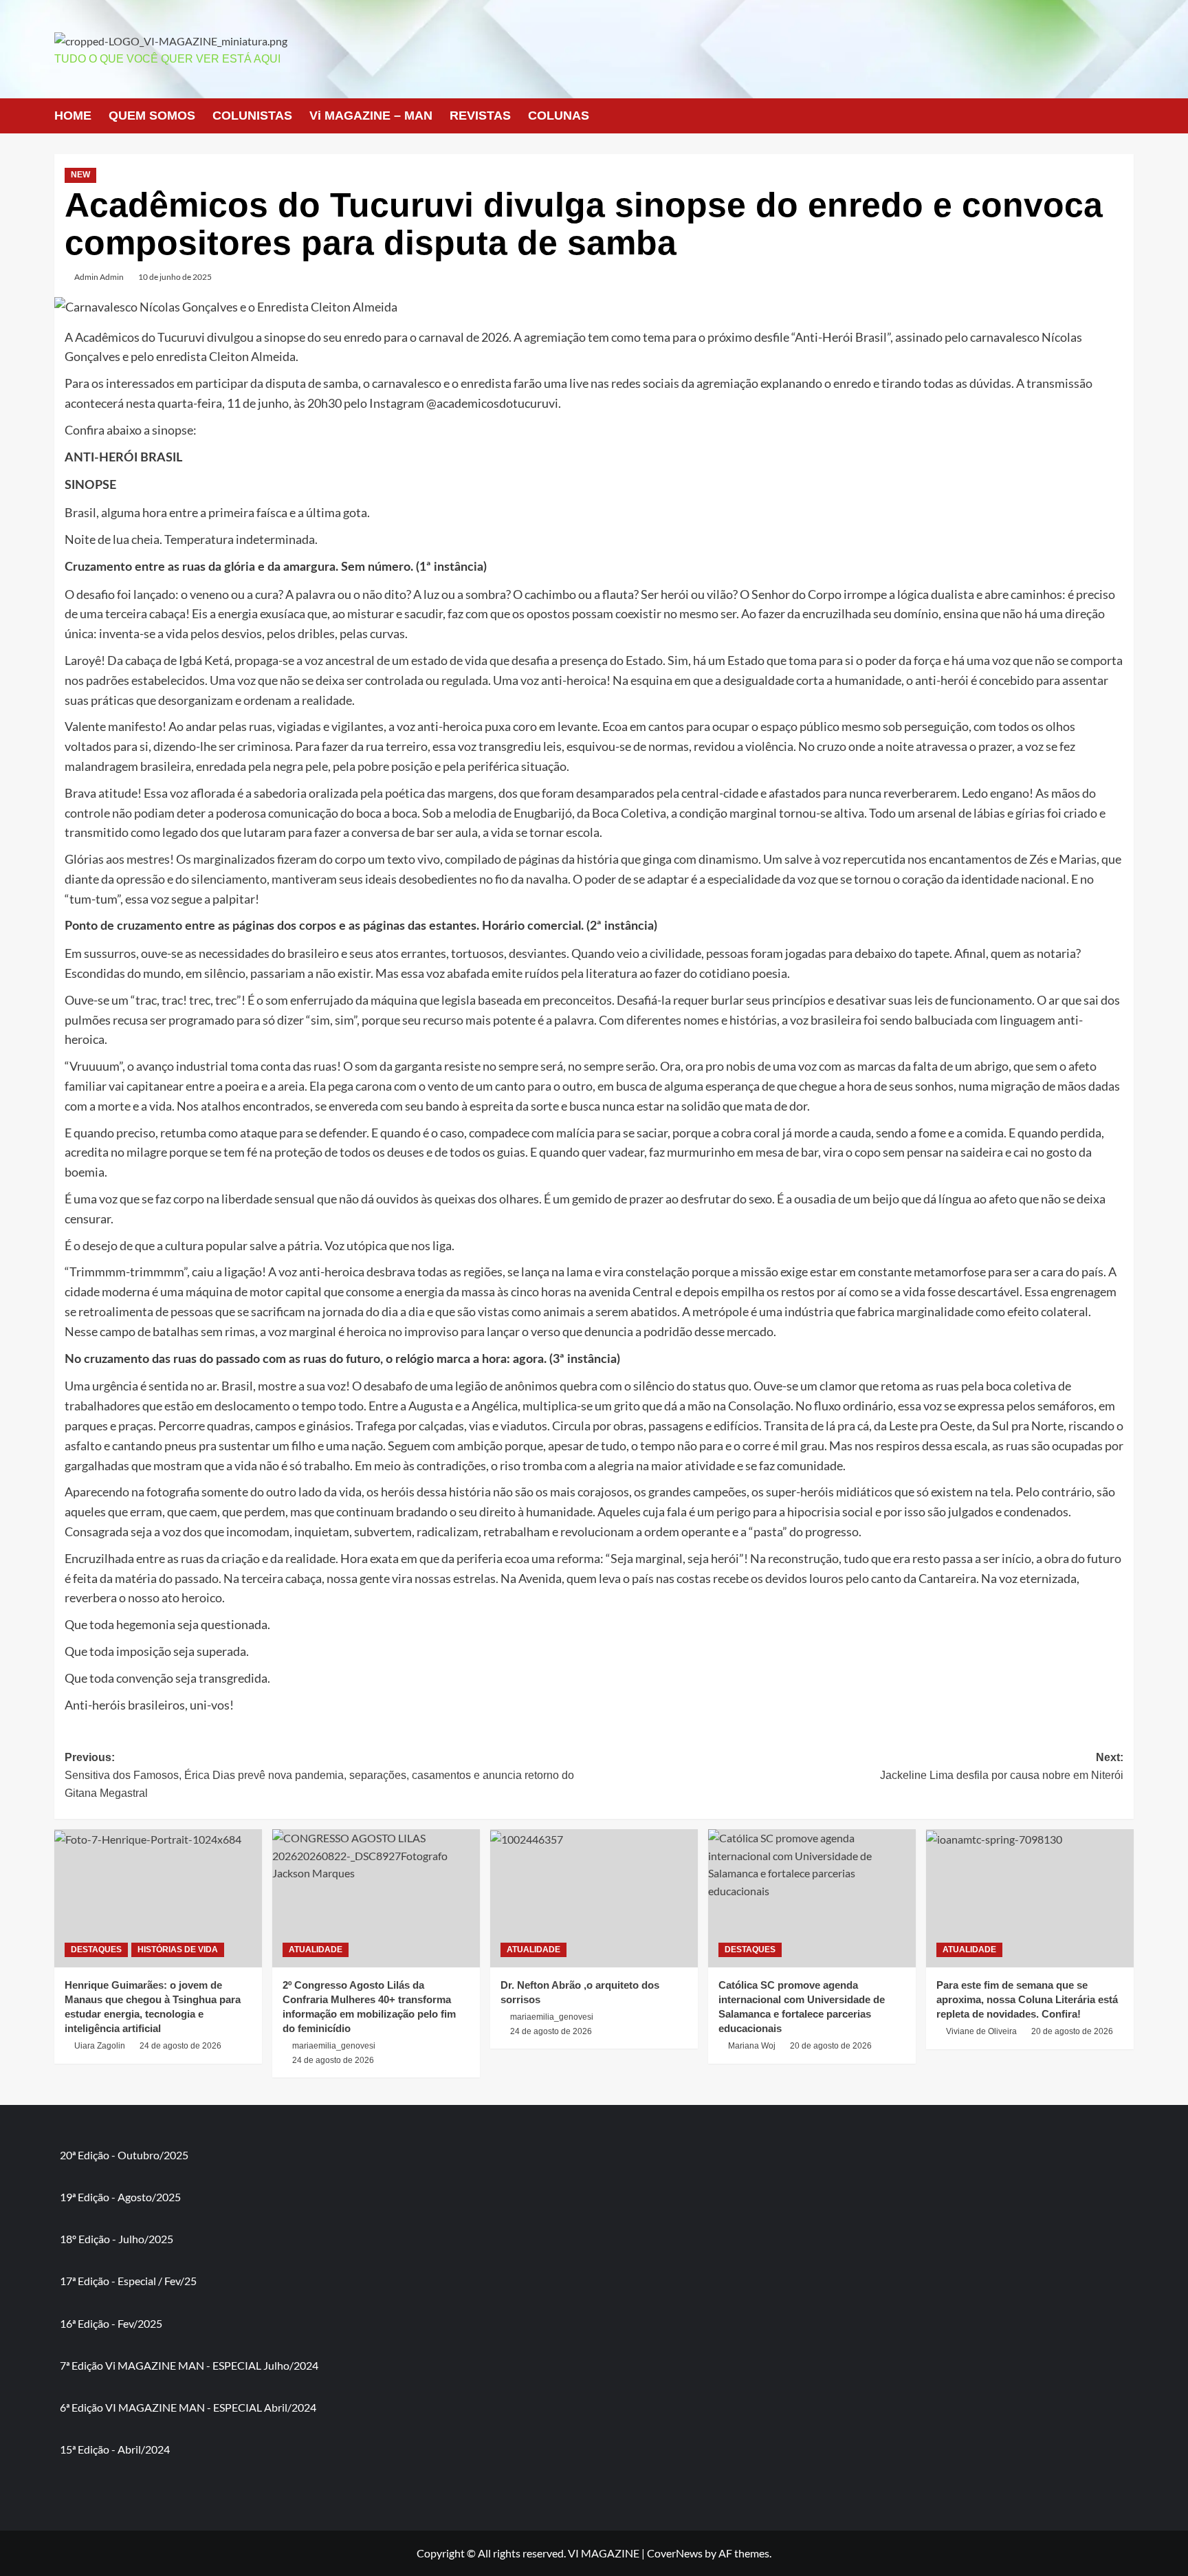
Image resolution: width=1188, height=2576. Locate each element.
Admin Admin (99, 277)
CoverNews (675, 2553)
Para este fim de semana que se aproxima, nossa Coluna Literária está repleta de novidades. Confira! (1027, 1999)
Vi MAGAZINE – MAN (371, 116)
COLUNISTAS (252, 116)
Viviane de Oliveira (981, 2031)
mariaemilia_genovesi (334, 2046)
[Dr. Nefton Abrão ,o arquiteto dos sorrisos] (594, 1898)
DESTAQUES (96, 1950)
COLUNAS (559, 116)
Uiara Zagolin (100, 2046)
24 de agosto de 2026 (180, 2046)
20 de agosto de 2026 (831, 2046)
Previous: (319, 1775)
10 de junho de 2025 (175, 277)
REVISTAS (480, 116)
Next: (1002, 1766)
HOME (73, 116)
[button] (1125, 116)
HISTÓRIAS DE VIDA (178, 1950)
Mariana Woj (752, 2046)
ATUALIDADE (316, 1950)
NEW (80, 175)
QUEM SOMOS (152, 116)
